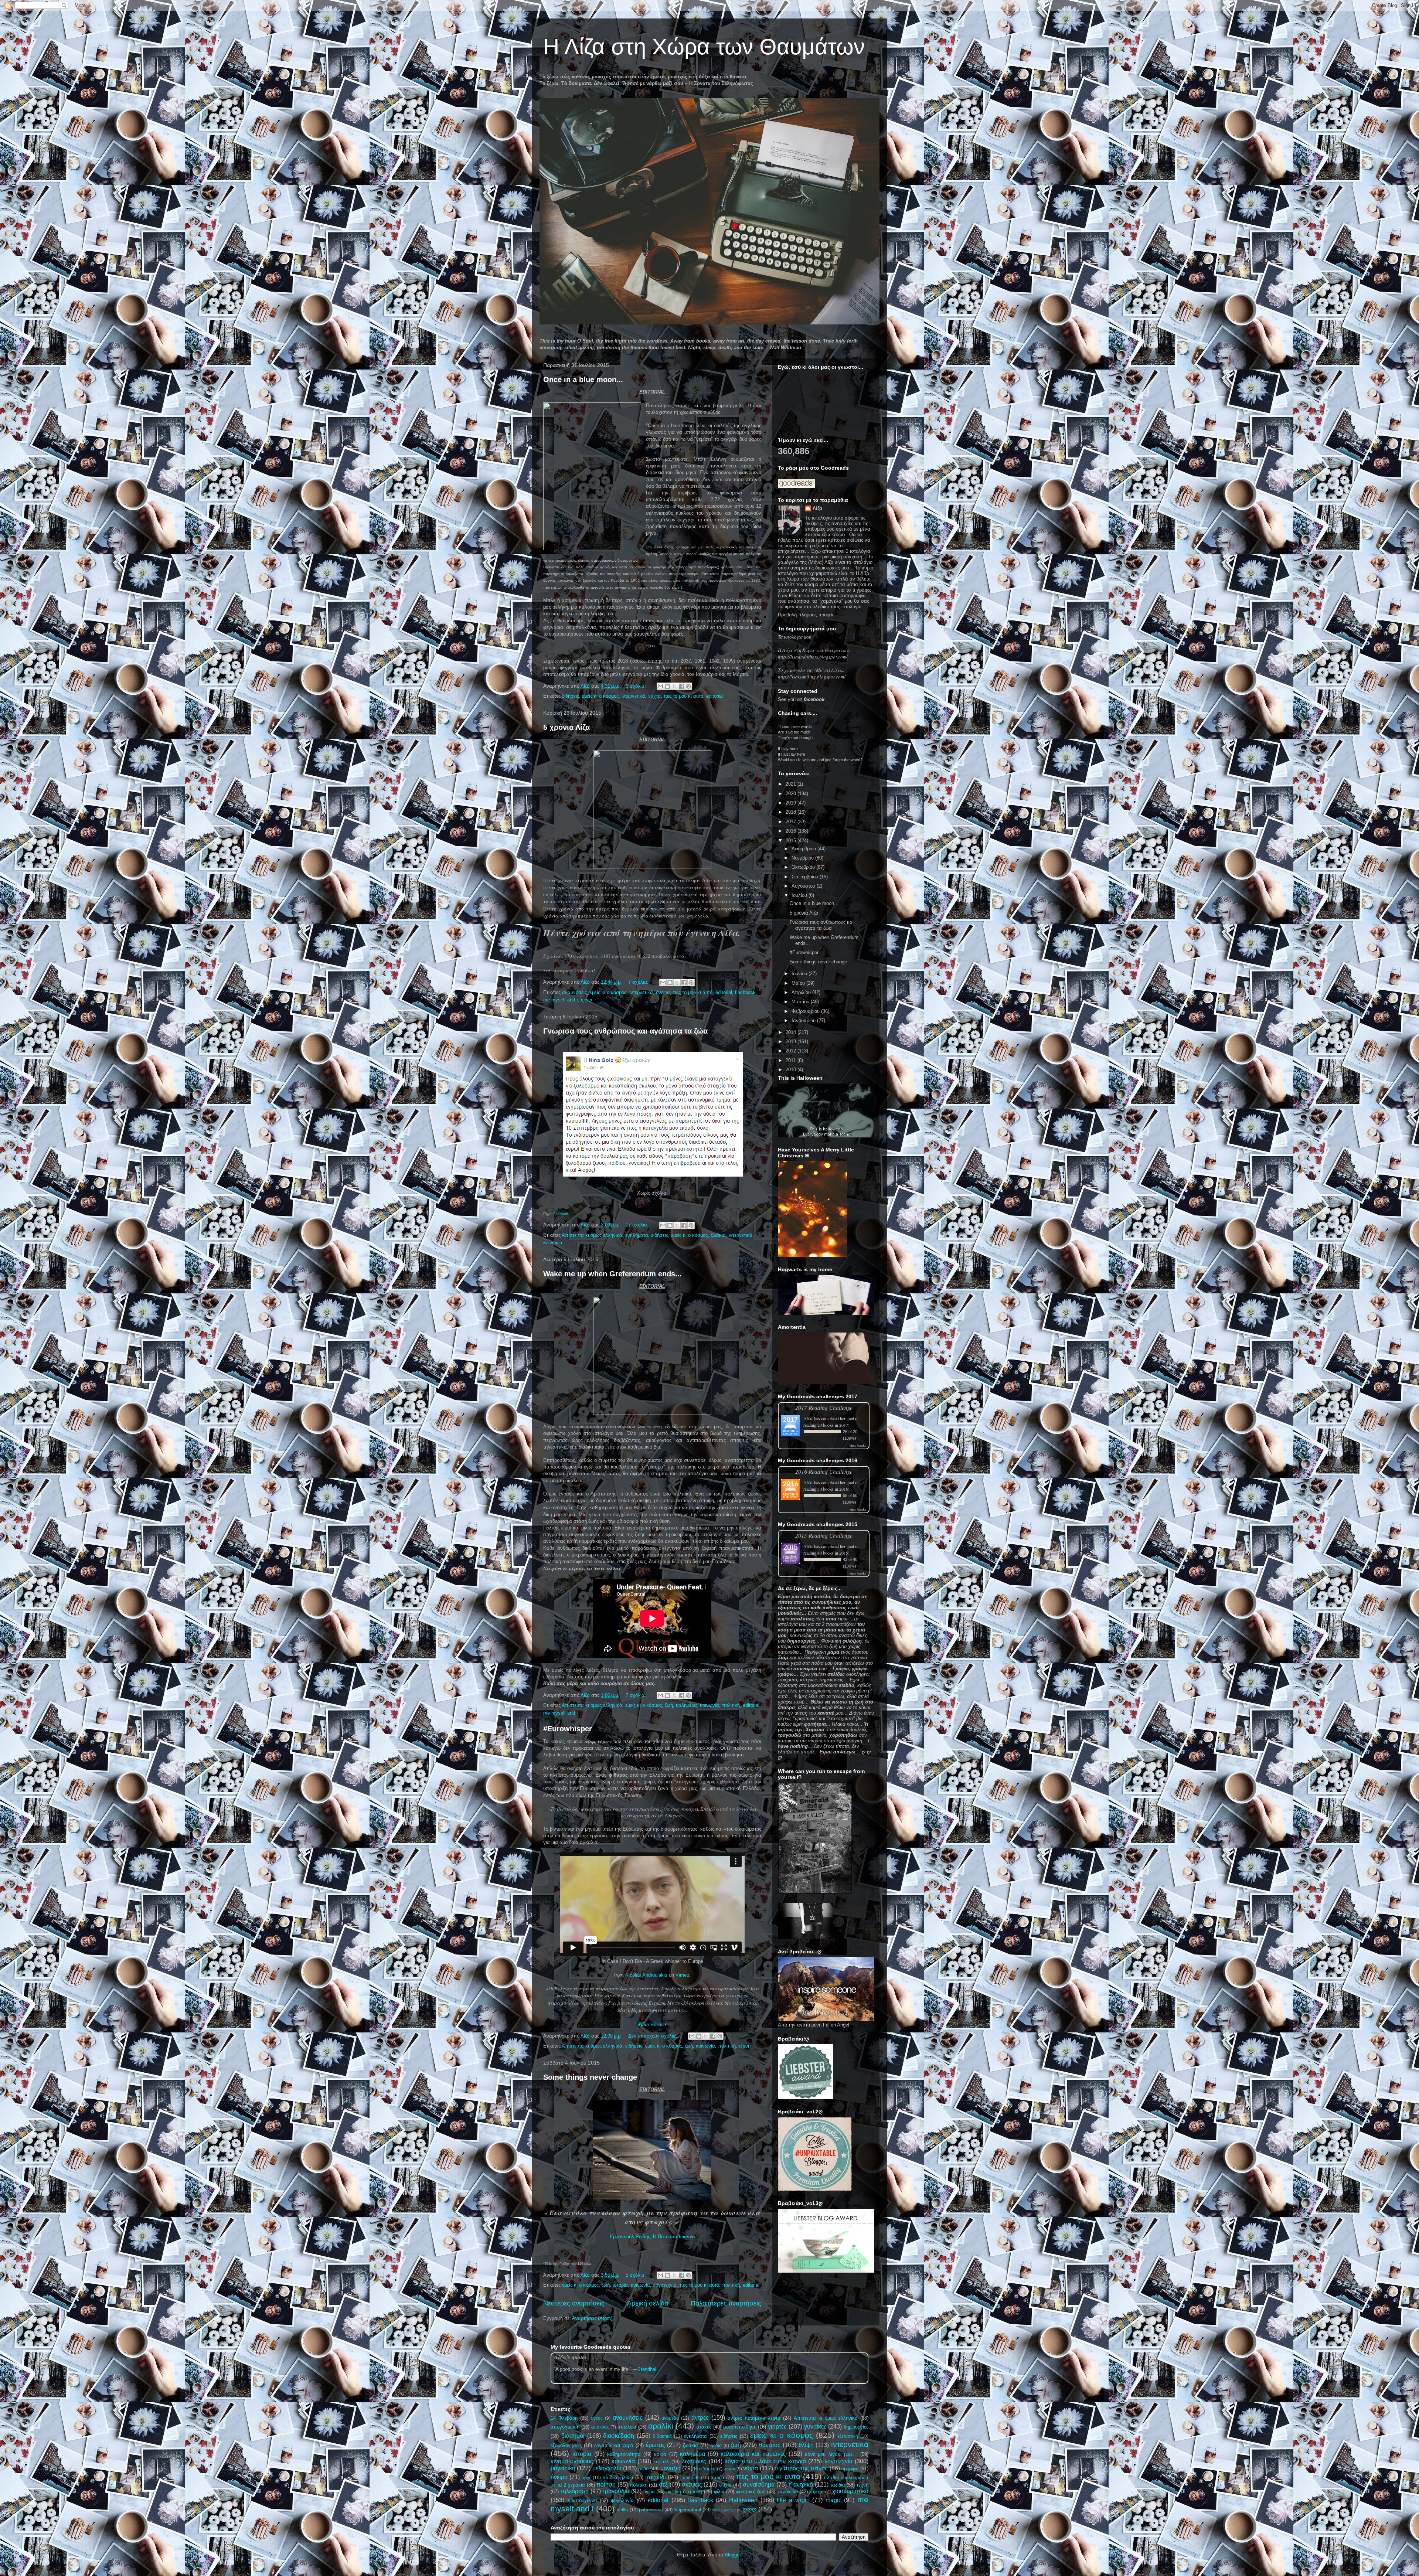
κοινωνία (553, 1243)
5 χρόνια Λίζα (566, 727)
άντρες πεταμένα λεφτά (754, 2418)
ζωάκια (718, 1235)
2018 (792, 812)
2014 (792, 1032)
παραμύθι (690, 2478)
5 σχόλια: (637, 2275)
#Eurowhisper (568, 1729)
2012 (792, 1051)
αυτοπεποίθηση (740, 2427)
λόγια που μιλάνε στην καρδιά (765, 2461)
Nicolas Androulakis (646, 1975)
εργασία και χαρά (614, 2445)
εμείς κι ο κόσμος (600, 696)
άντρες (700, 2418)
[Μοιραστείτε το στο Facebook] (681, 686)
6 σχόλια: (637, 686)
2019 (792, 803)
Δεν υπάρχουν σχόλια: (654, 2036)
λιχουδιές (694, 2461)
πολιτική (731, 1705)
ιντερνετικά (633, 696)
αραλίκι (661, 2426)
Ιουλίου (800, 895)
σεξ (663, 2485)
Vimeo (682, 1975)
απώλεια (627, 2427)
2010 (792, 1070)
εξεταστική (848, 2436)
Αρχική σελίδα (648, 2303)
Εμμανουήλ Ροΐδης (630, 2237)
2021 (792, 784)
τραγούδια (616, 2491)
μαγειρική (563, 2468)
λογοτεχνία (665, 2285)
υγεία (649, 2492)
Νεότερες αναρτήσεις (574, 2303)
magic (833, 2500)
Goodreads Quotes (849, 2381)
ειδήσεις (571, 696)
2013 (792, 1042)
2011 (792, 1060)
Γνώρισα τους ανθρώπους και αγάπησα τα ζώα (625, 1031)
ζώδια (716, 2445)
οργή (587, 2478)
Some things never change (590, 2077)
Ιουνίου (800, 974)
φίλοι (719, 2492)
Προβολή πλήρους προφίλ (806, 615)
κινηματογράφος (572, 2461)
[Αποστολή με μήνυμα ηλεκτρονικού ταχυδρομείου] (660, 686)
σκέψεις (692, 2485)
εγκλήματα (637, 1235)
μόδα (644, 2469)
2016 (792, 831)
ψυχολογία (622, 2500)
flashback (745, 992)
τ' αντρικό (801, 2485)
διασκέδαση (619, 2436)
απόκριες (600, 2427)
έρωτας (656, 2445)
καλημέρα (686, 1705)
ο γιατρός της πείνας (801, 2468)
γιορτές (777, 2427)
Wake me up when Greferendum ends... (612, 1274)
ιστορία (620, 2285)
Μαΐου (799, 983)
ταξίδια (838, 2485)
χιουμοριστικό (850, 2491)
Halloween (743, 2500)
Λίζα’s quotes (570, 2357)
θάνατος (770, 2445)
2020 (792, 794)
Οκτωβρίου (804, 867)
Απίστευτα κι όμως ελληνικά (592, 1235)
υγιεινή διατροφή (684, 2492)
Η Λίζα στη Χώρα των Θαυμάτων (704, 47)
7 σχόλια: (639, 982)
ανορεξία (670, 2418)
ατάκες (704, 2427)
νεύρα (729, 2469)
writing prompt (724, 2510)
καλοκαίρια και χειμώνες (753, 2454)
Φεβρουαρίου (806, 1011)
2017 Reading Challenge (824, 1407)
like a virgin (793, 2500)
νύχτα (654, 696)
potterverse (651, 2510)
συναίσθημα (759, 2485)
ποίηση (606, 2485)
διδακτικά (662, 2436)
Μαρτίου (801, 1002)
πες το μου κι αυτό (683, 696)
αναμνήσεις (574, 992)
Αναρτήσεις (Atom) (592, 2318)
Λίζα (817, 508)
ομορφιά (850, 2469)
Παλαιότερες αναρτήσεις (726, 2303)
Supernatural (688, 2510)
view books (858, 1445)
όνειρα (663, 992)
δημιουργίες (856, 2427)
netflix (623, 2510)
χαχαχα (816, 2492)
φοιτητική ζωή (751, 2492)
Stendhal (647, 2369)
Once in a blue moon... (583, 380)
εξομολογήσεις (566, 2445)
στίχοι (725, 2485)
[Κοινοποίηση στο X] (674, 686)
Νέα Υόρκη (705, 2469)
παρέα (717, 2478)
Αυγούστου (804, 886)
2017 (792, 822)
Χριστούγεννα (582, 2500)
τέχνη (745, 2046)
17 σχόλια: (638, 1225)
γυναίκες (815, 2427)
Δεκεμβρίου (804, 849)
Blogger (733, 2555)
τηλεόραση (575, 2491)
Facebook (561, 1214)
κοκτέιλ (661, 2462)
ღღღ (586, 1000)
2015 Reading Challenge (824, 1535)
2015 (792, 840)
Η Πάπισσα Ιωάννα (674, 2237)
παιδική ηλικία (618, 2478)
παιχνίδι (655, 2477)
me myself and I (561, 1000)
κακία (660, 2454)
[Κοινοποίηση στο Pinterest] (688, 686)
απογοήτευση (565, 2427)
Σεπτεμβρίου (806, 877)
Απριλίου (802, 992)
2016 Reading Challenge (824, 1471)
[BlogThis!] (667, 686)
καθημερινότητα (624, 2454)
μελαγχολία (607, 2468)
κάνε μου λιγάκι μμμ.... (831, 2454)
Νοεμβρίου (803, 858)
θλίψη (806, 2445)
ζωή (669, 1705)
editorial (714, 696)
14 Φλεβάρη (564, 2418)
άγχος (597, 2418)
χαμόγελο (787, 2492)
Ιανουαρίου (804, 1020)
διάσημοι (573, 2436)
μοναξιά (671, 2468)
